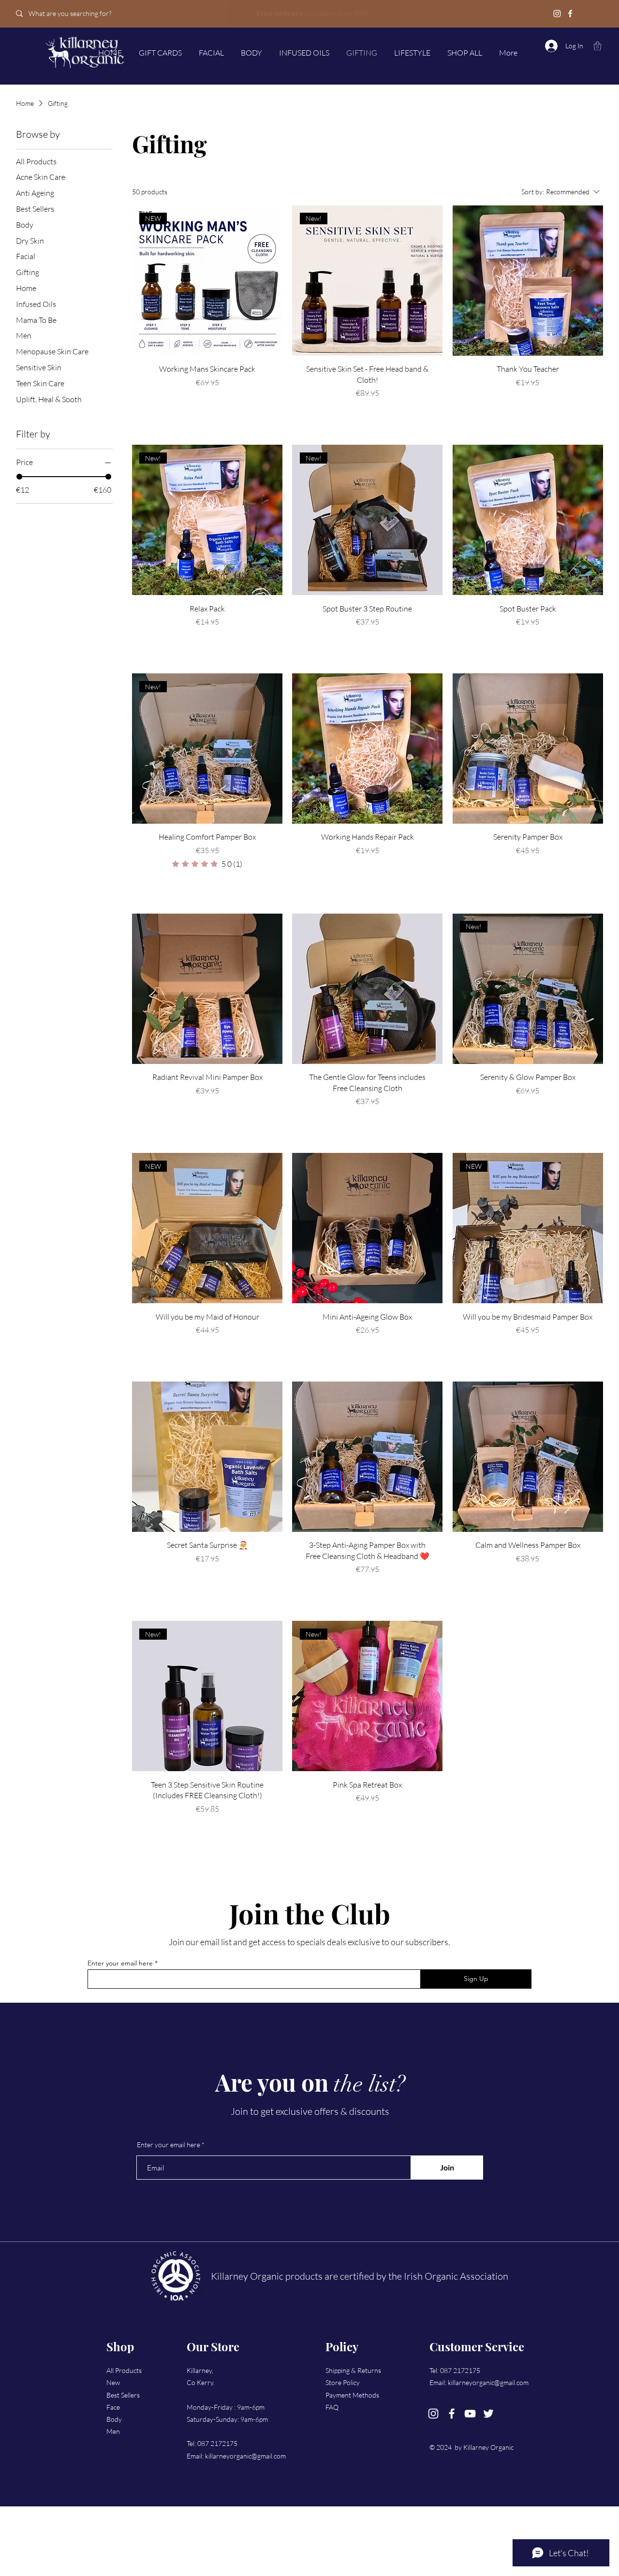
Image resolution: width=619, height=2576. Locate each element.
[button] (597, 46)
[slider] (19, 477)
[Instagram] (557, 14)
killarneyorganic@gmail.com (245, 2456)
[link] (207, 864)
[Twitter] (488, 2414)
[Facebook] (570, 14)
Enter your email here (120, 1963)
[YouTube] (470, 2414)
